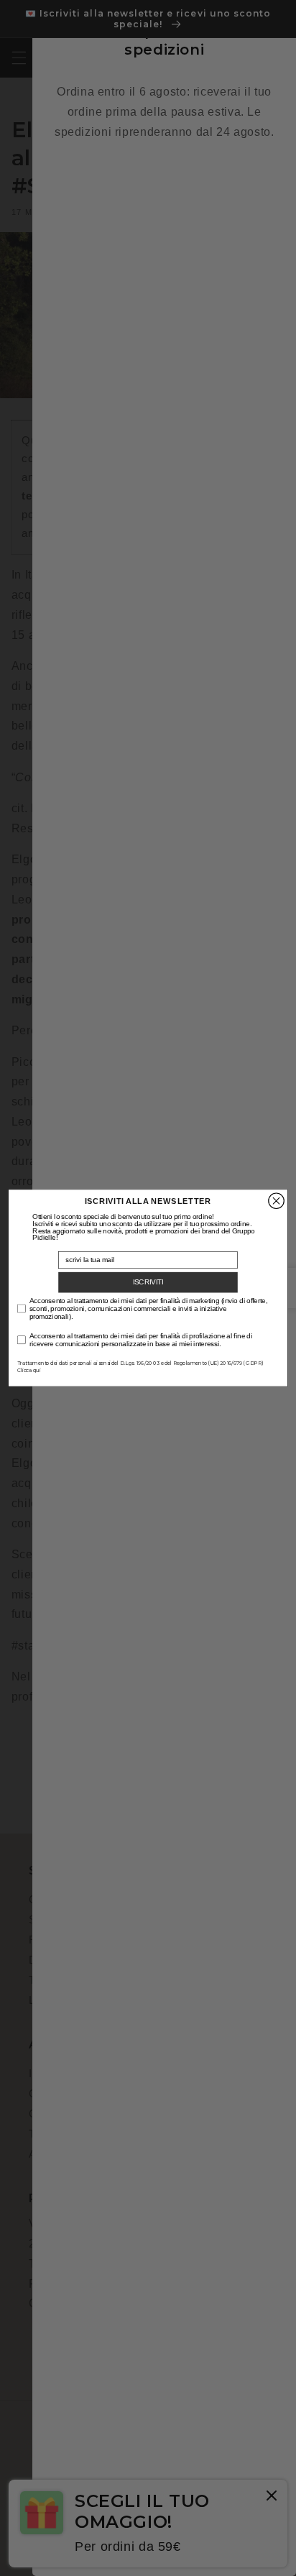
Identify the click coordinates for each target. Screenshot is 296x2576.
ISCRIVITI (148, 1282)
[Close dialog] (276, 1201)
